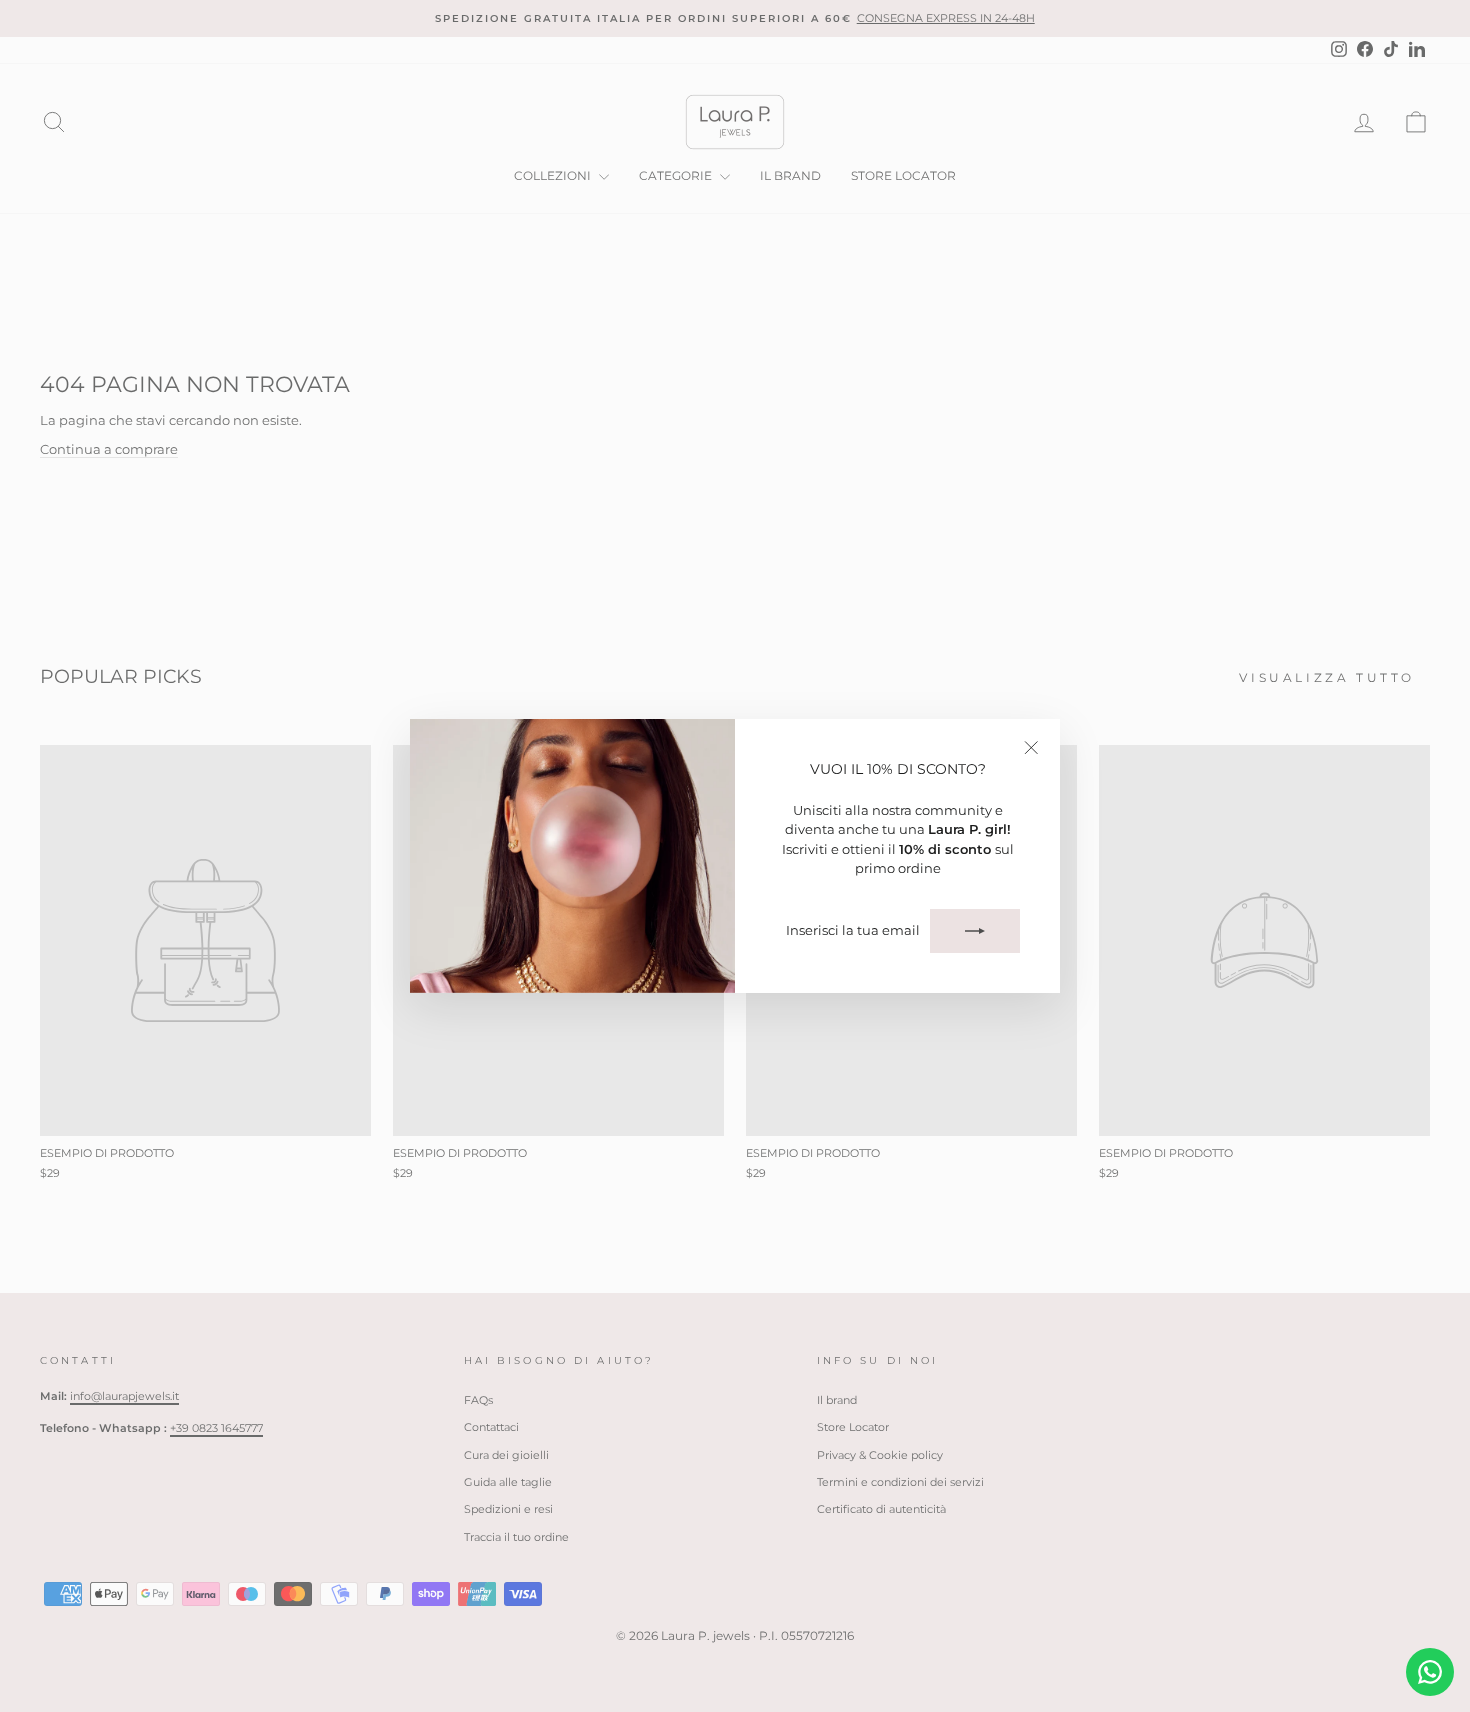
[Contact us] (1430, 1672)
